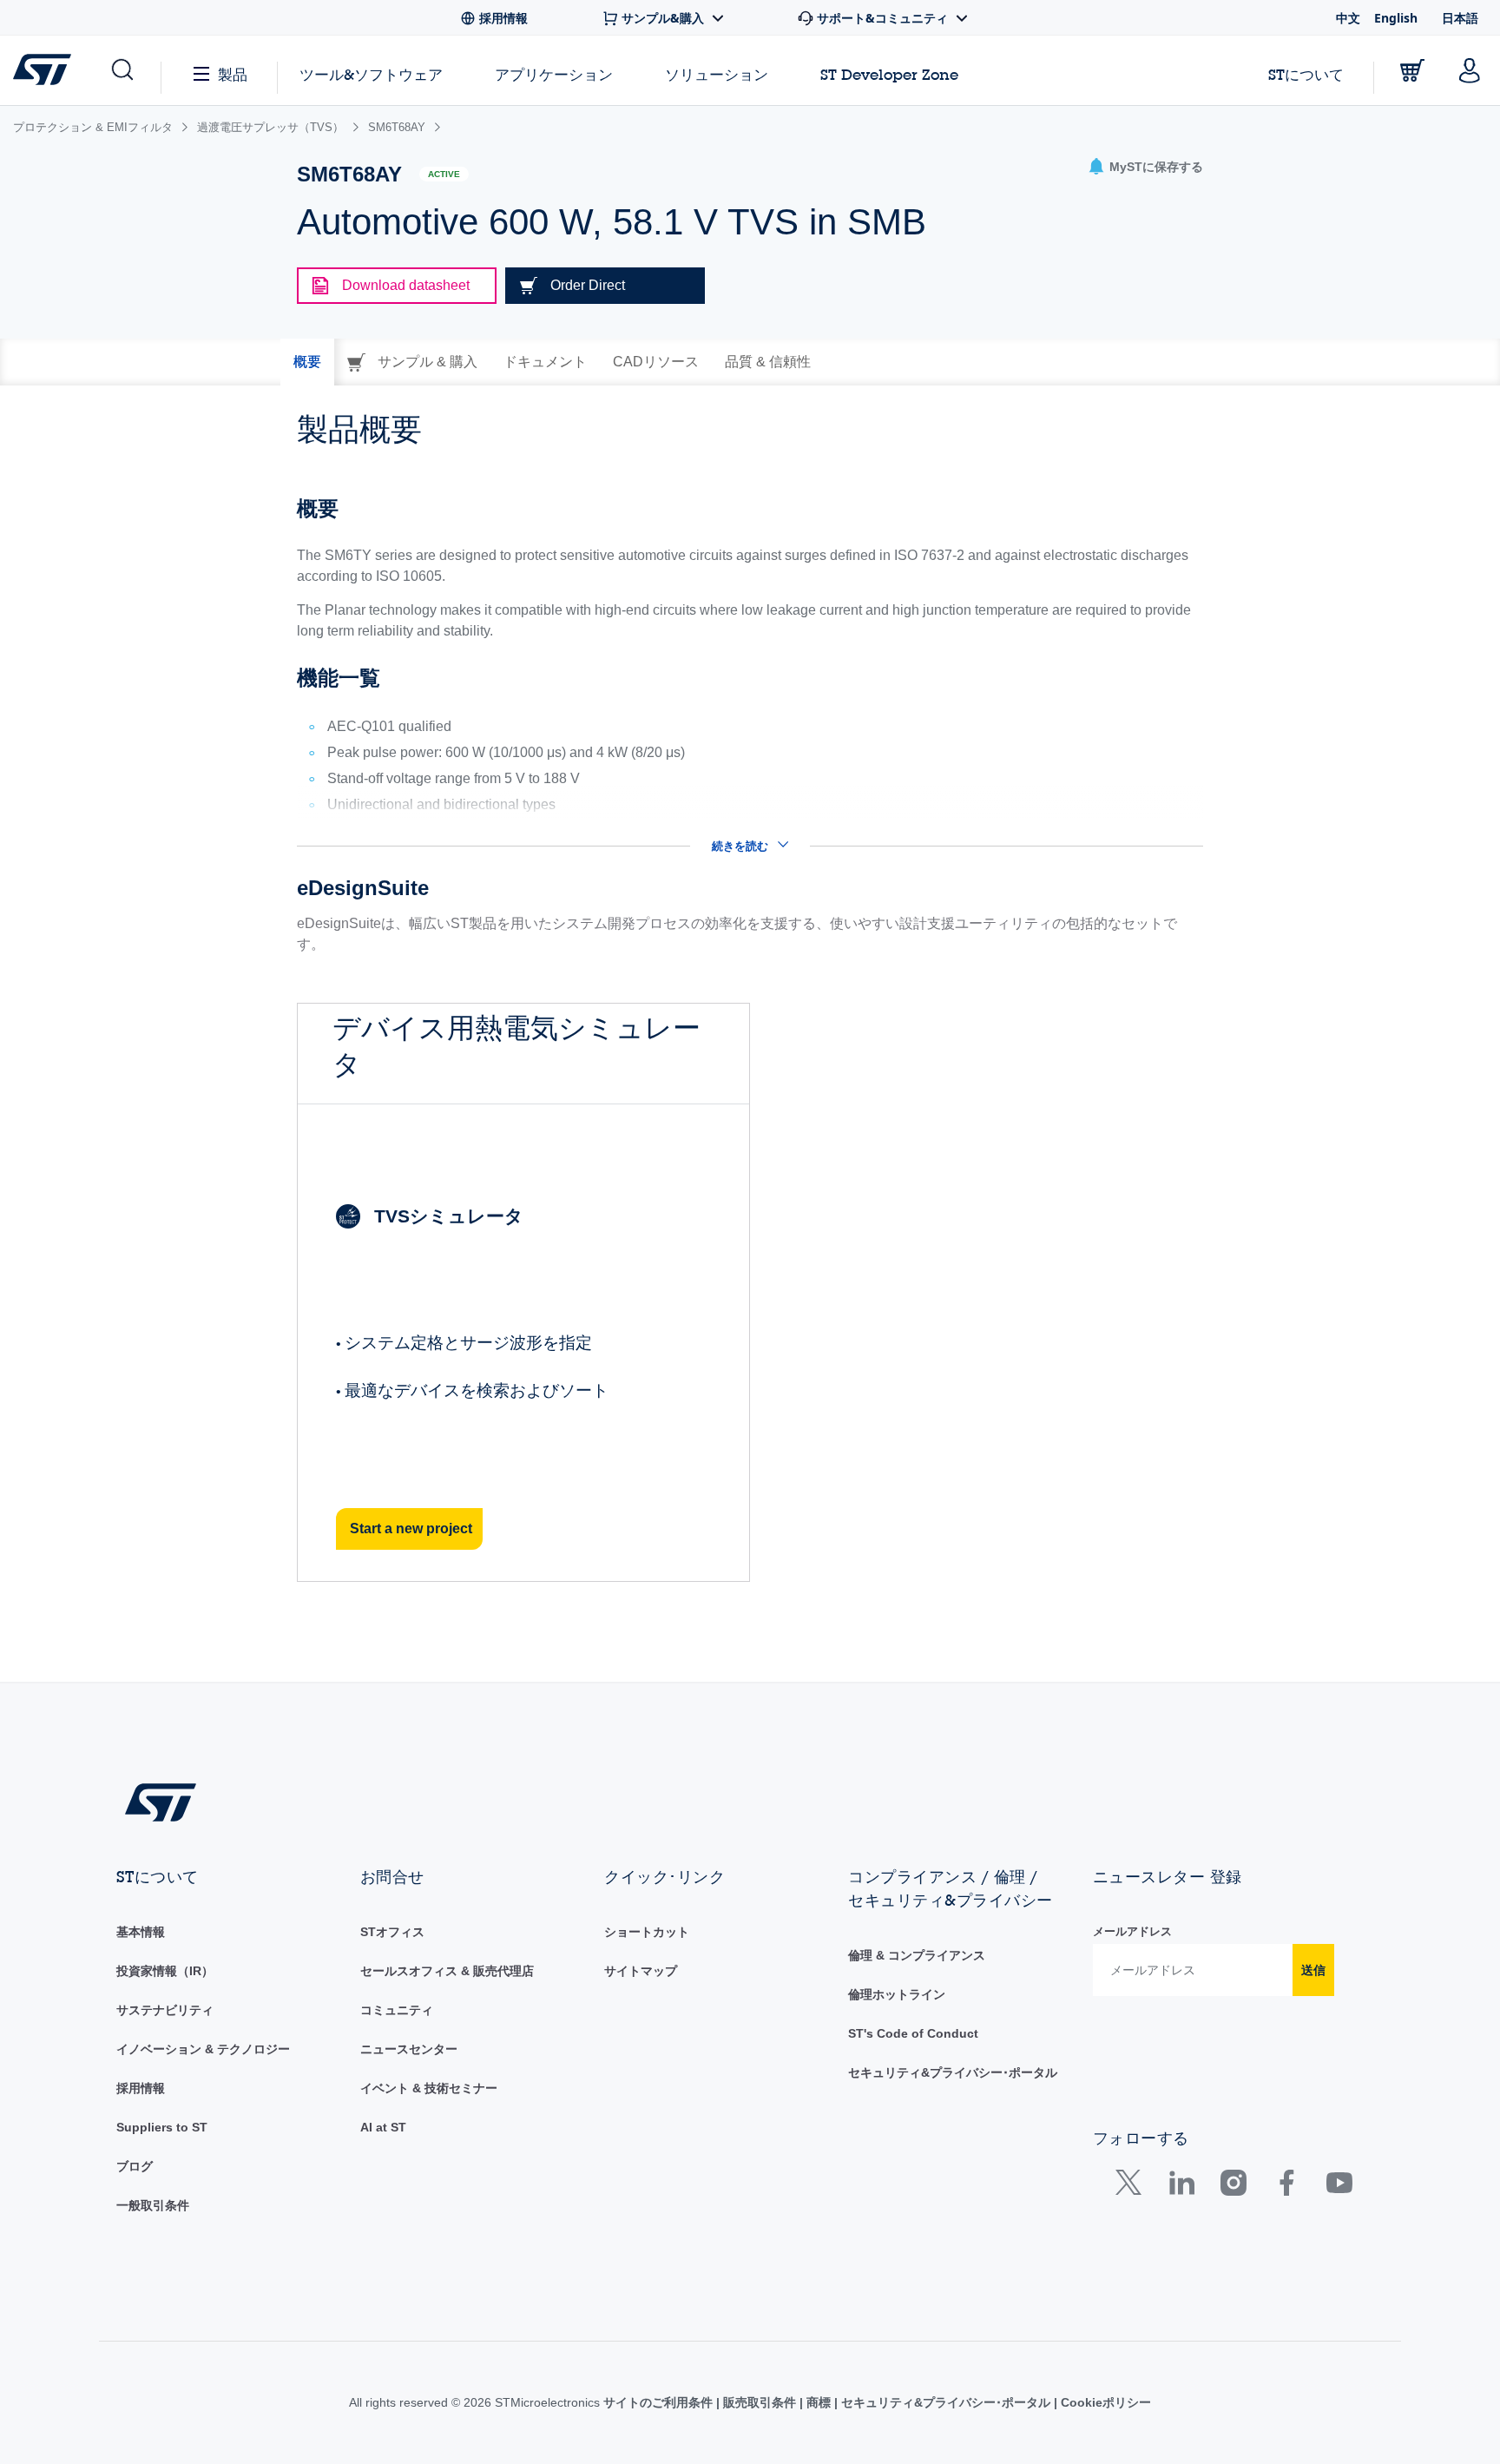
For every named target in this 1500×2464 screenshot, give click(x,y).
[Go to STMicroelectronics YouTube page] (1339, 2187)
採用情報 (141, 2088)
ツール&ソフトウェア (371, 74)
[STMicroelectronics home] (46, 69)
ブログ (135, 2166)
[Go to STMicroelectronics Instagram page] (1233, 2187)
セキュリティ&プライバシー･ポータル (953, 2072)
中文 (1348, 18)
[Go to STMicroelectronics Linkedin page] (1181, 2187)
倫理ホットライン (897, 1994)
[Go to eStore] (1412, 70)
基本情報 (141, 1932)
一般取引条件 (153, 2205)
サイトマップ (641, 1971)
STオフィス (392, 1932)
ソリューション (717, 74)
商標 (819, 2402)
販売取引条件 (760, 2402)
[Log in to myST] (1470, 70)
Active (444, 174)
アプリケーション (554, 74)
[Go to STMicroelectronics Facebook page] (1286, 2187)
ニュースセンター (409, 2049)
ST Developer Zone (889, 75)
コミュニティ (397, 2010)
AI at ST (383, 2127)
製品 (233, 74)
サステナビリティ (165, 2010)
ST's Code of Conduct (913, 2033)
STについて (1306, 74)
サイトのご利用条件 (660, 2402)
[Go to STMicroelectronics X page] (1132, 2187)
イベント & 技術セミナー (429, 2088)
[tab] (307, 362)
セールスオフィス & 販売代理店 (447, 1971)
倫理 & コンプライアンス (917, 1955)
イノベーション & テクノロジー (203, 2049)
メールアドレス (1132, 1931)
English (1396, 18)
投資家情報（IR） (165, 1971)
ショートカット (647, 1932)
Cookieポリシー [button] (1104, 2402)
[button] (121, 70)
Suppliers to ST (162, 2127)
